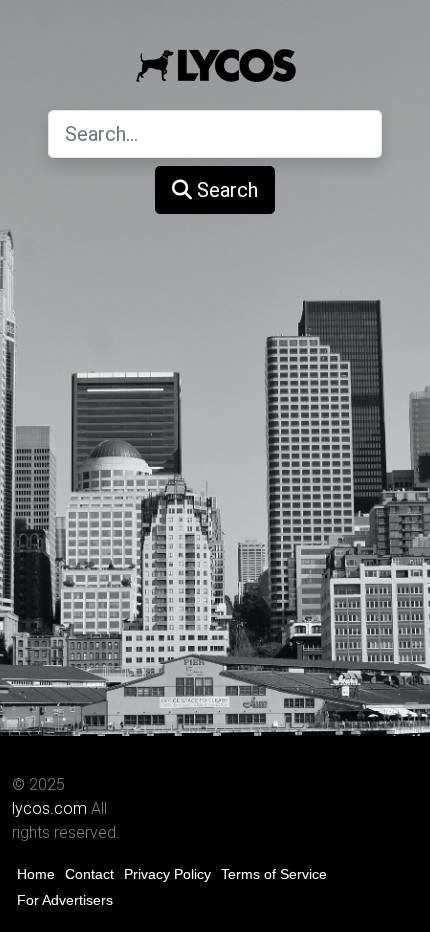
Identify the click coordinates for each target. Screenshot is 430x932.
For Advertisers (65, 900)
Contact (89, 874)
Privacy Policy (167, 874)
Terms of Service (274, 874)
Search (225, 190)
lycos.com (49, 808)
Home (36, 874)
